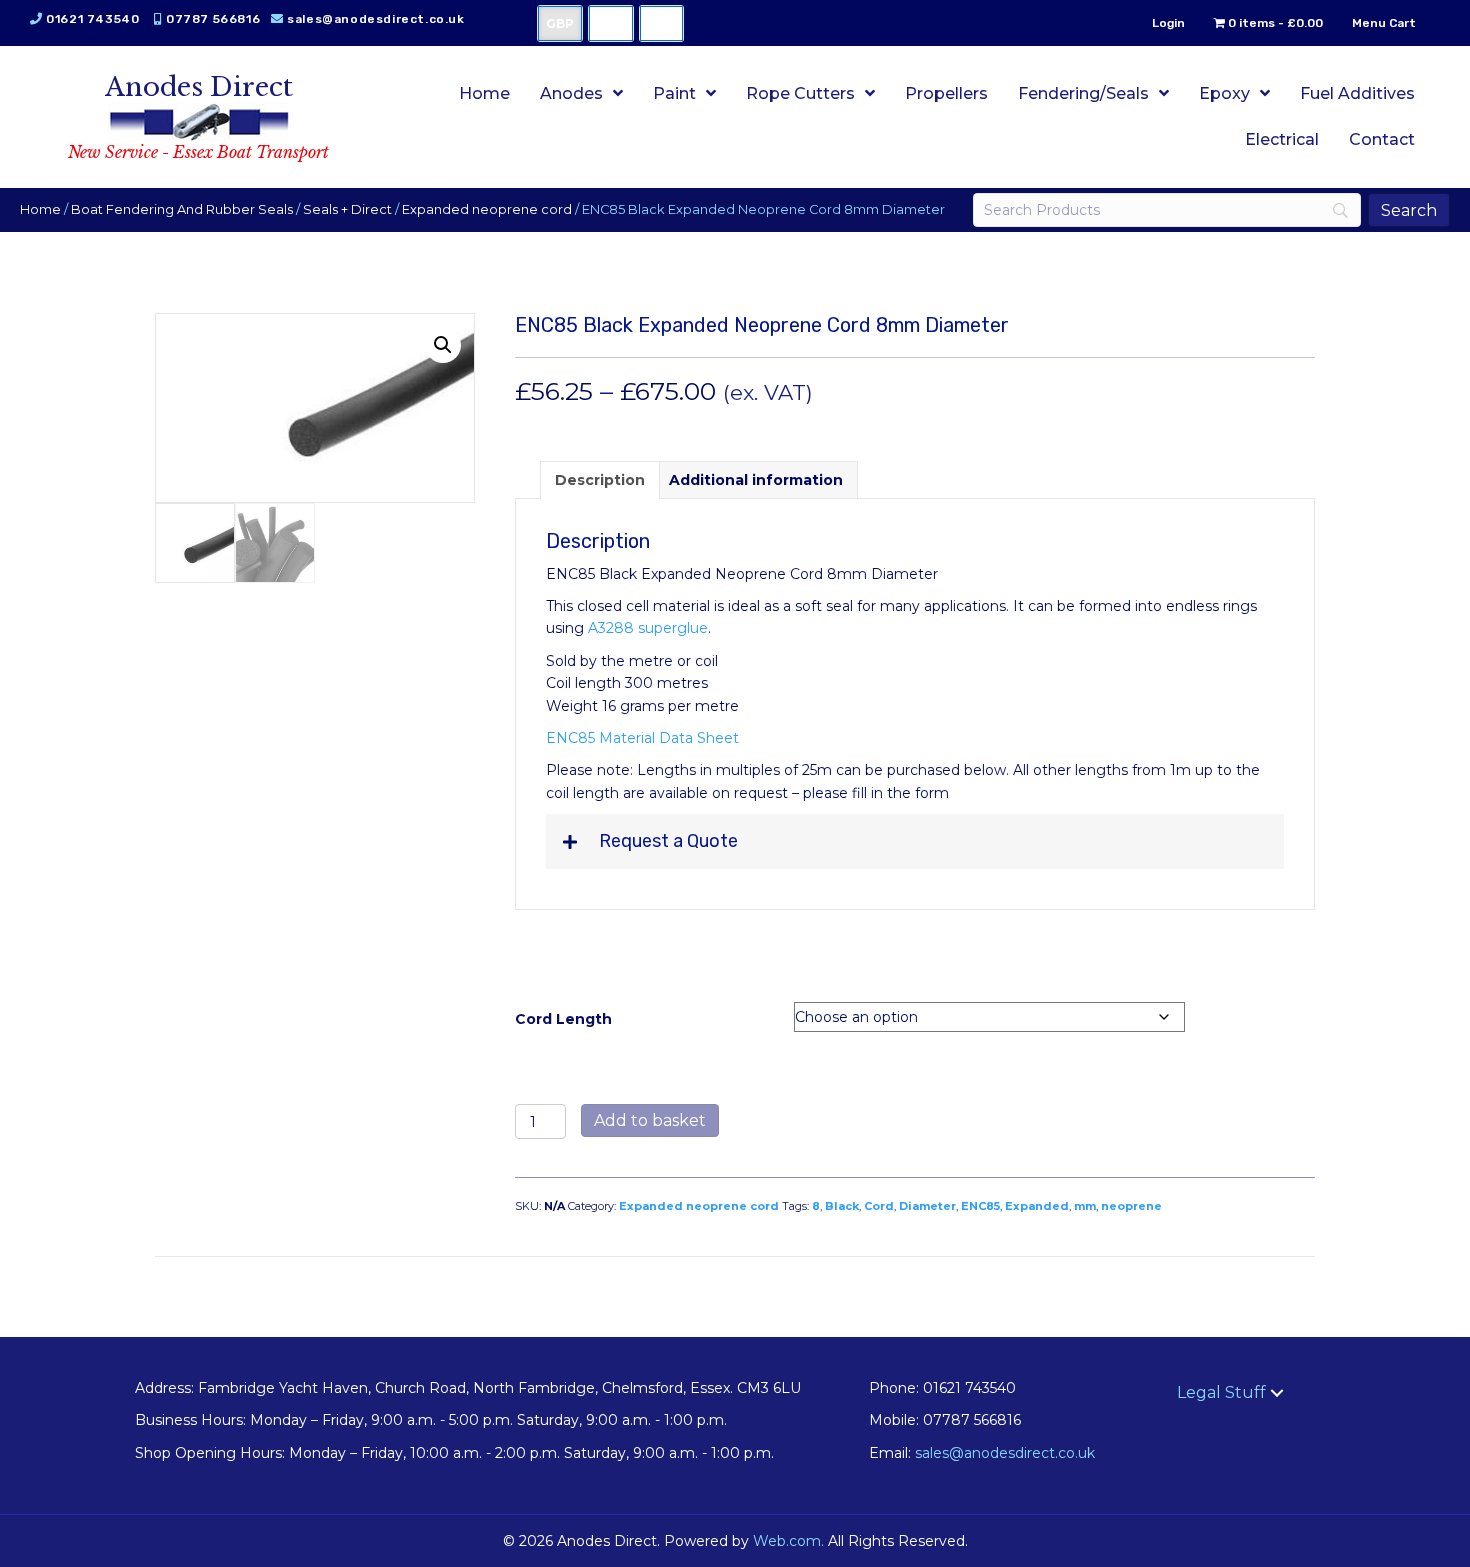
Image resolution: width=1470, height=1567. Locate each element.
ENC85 (980, 1206)
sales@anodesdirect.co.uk (375, 19)
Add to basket (650, 1120)
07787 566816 (213, 19)
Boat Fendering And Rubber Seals (182, 209)
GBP (560, 23)
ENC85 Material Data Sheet (642, 738)
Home (40, 209)
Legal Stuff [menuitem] (1221, 1392)
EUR (661, 23)
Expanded (1037, 1206)
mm (1085, 1206)
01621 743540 (92, 19)
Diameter (927, 1206)
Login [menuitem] (1168, 23)
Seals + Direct (347, 209)
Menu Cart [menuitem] (1384, 23)
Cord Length (563, 1019)
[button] (443, 345)
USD (611, 23)
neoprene (1131, 1206)
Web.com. (788, 1541)
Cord (879, 1206)
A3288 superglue (648, 628)
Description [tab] (600, 480)
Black (842, 1206)
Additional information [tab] (756, 480)
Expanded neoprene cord (487, 209)
